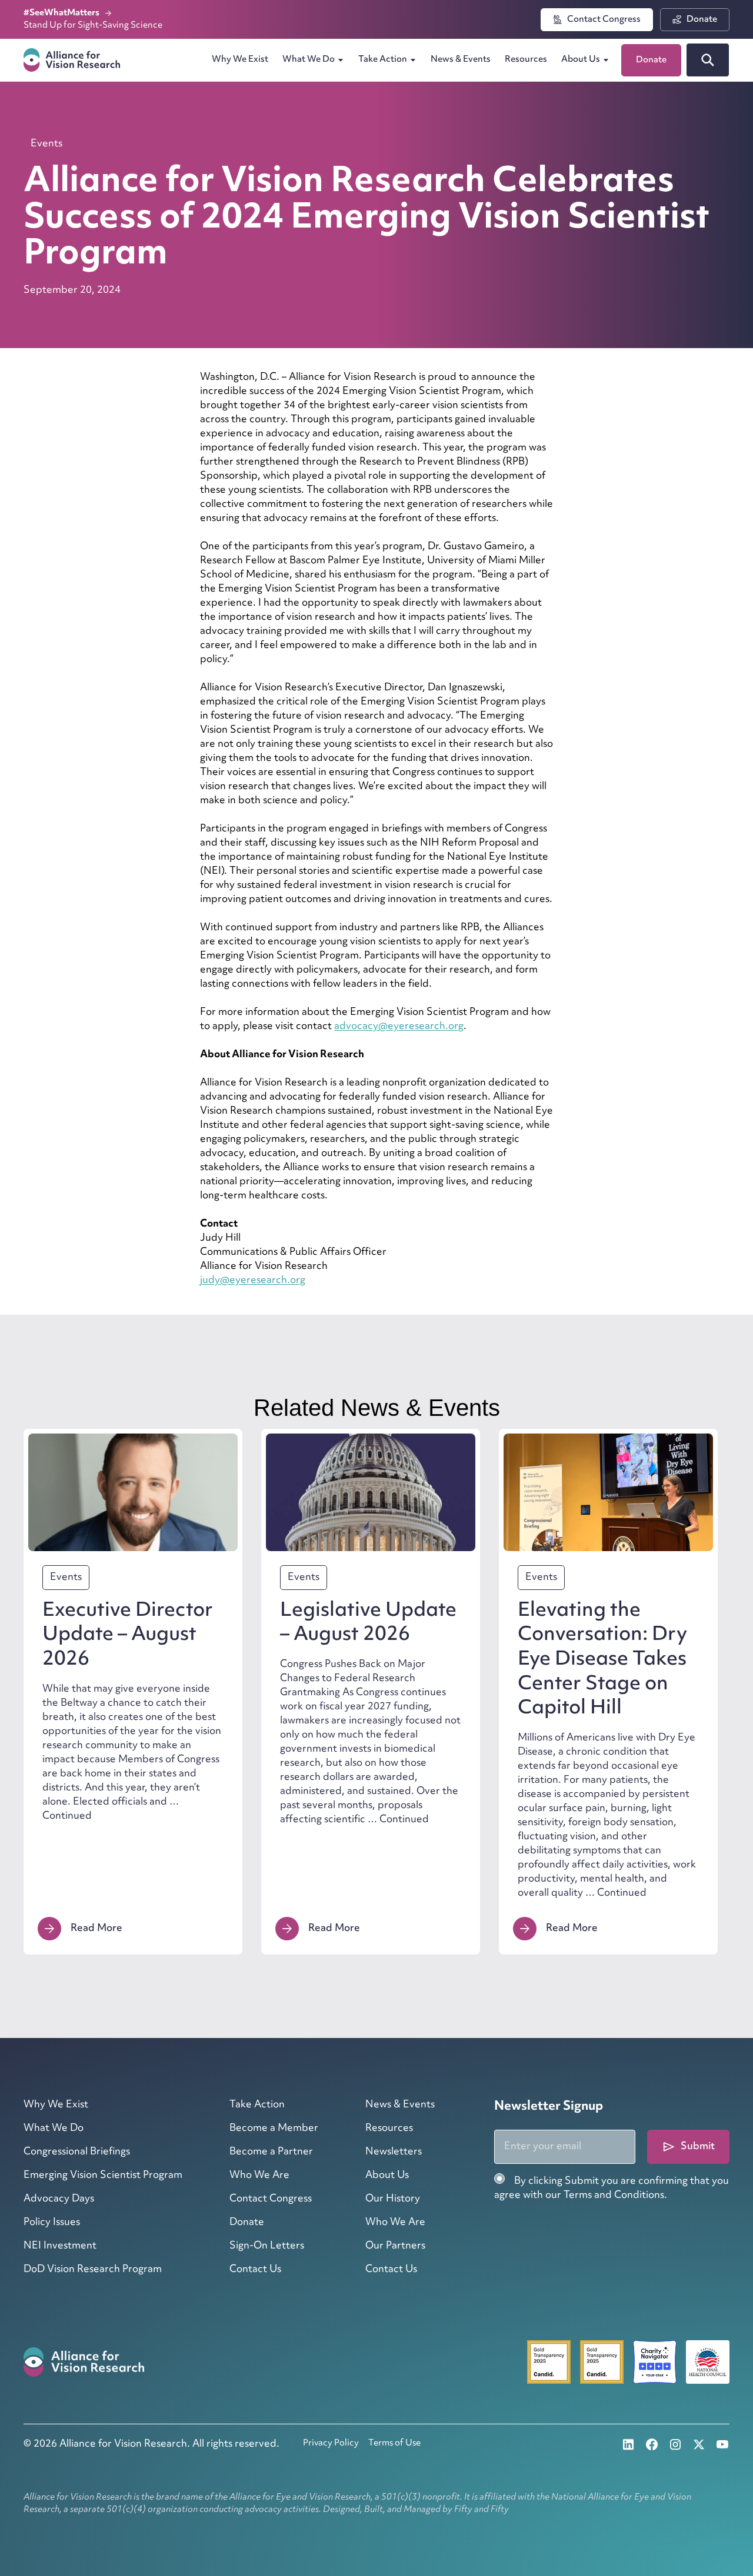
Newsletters (394, 2152)
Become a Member (274, 2129)
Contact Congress (271, 2199)
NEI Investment (60, 2246)
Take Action (383, 60)
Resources (526, 60)
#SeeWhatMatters (62, 13)
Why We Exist (240, 60)
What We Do (309, 60)
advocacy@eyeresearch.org (399, 1027)
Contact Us (255, 2270)
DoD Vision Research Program (93, 2270)
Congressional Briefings (77, 2152)
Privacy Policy (331, 2443)
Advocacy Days (59, 2199)
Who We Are (259, 2176)
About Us (581, 60)
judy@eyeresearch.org (253, 1281)
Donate (247, 2223)
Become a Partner (271, 2152)
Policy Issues (52, 2223)
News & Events (461, 60)
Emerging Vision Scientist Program (103, 2176)
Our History (393, 2199)
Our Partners (395, 2246)
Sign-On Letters (267, 2246)
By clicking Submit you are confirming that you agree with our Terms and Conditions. (612, 2189)
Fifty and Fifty (482, 2510)
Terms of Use (394, 2443)
